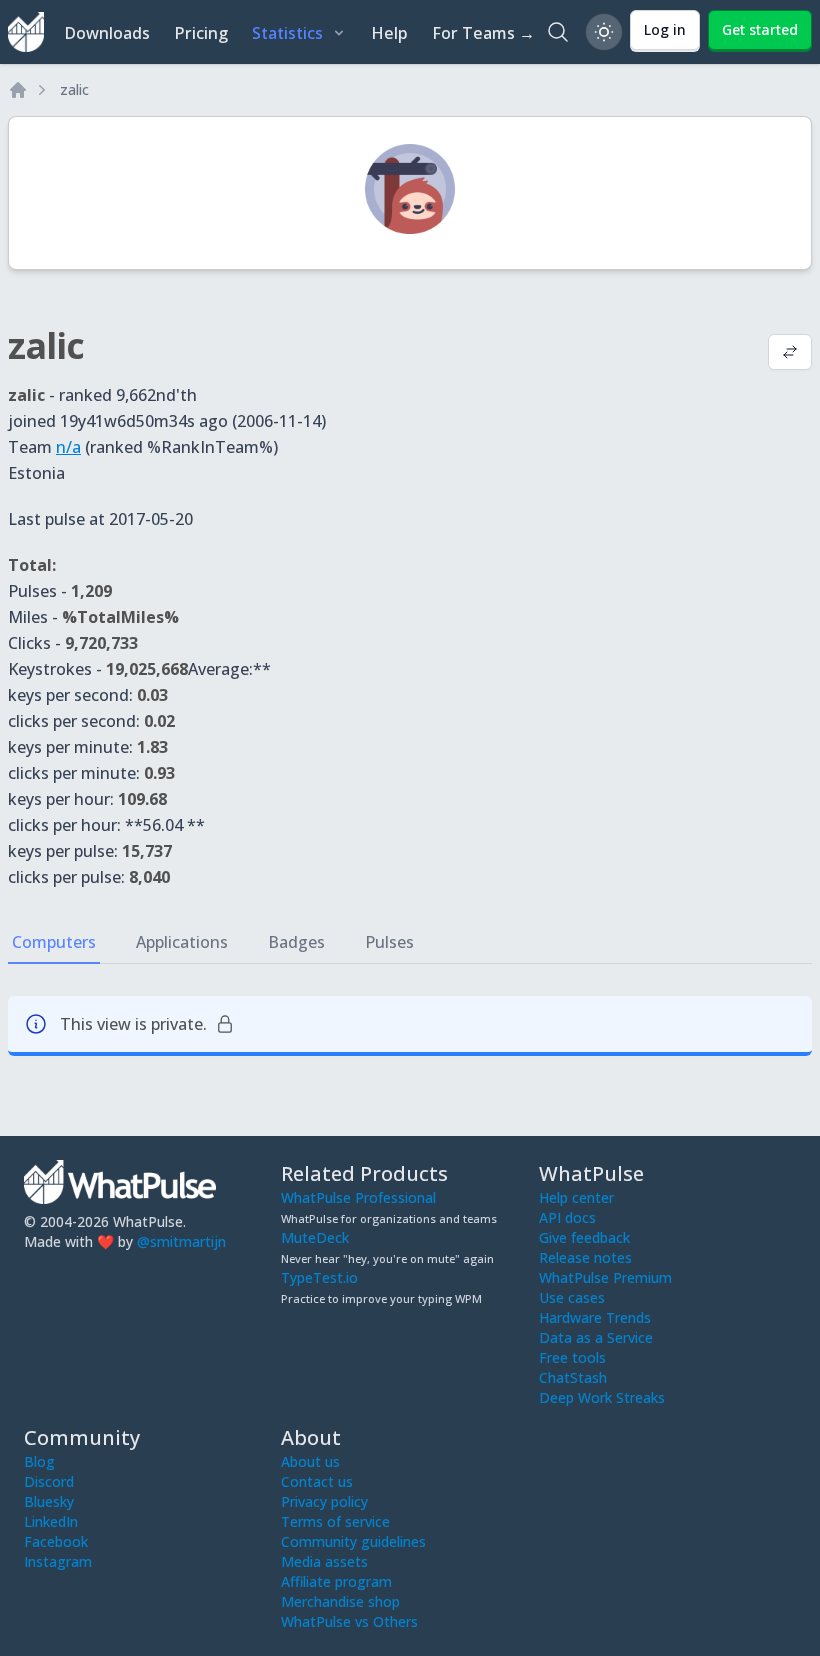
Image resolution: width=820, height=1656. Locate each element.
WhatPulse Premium (605, 1277)
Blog (39, 1461)
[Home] (18, 90)
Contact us (317, 1481)
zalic (74, 89)
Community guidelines (353, 1541)
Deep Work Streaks (602, 1397)
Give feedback (584, 1237)
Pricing (201, 33)
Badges (296, 942)
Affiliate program (336, 1581)
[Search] (558, 32)
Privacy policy (324, 1501)
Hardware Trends (595, 1317)
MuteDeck (315, 1237)
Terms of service (335, 1521)
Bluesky (49, 1501)
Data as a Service (596, 1337)
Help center (576, 1197)
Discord (49, 1481)
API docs (567, 1217)
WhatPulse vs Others (349, 1621)
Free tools (572, 1357)
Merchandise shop (340, 1601)
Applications (182, 942)
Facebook (56, 1541)
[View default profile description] (790, 354)
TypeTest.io (319, 1277)
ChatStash (573, 1377)
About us (310, 1461)
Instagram (58, 1561)
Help (389, 33)
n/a (68, 447)
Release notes (585, 1257)
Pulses (389, 942)
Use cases (572, 1297)
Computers (54, 942)
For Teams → (483, 33)
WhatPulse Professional (358, 1197)
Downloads (107, 33)
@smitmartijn (181, 1241)
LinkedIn (51, 1521)
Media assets (324, 1561)
